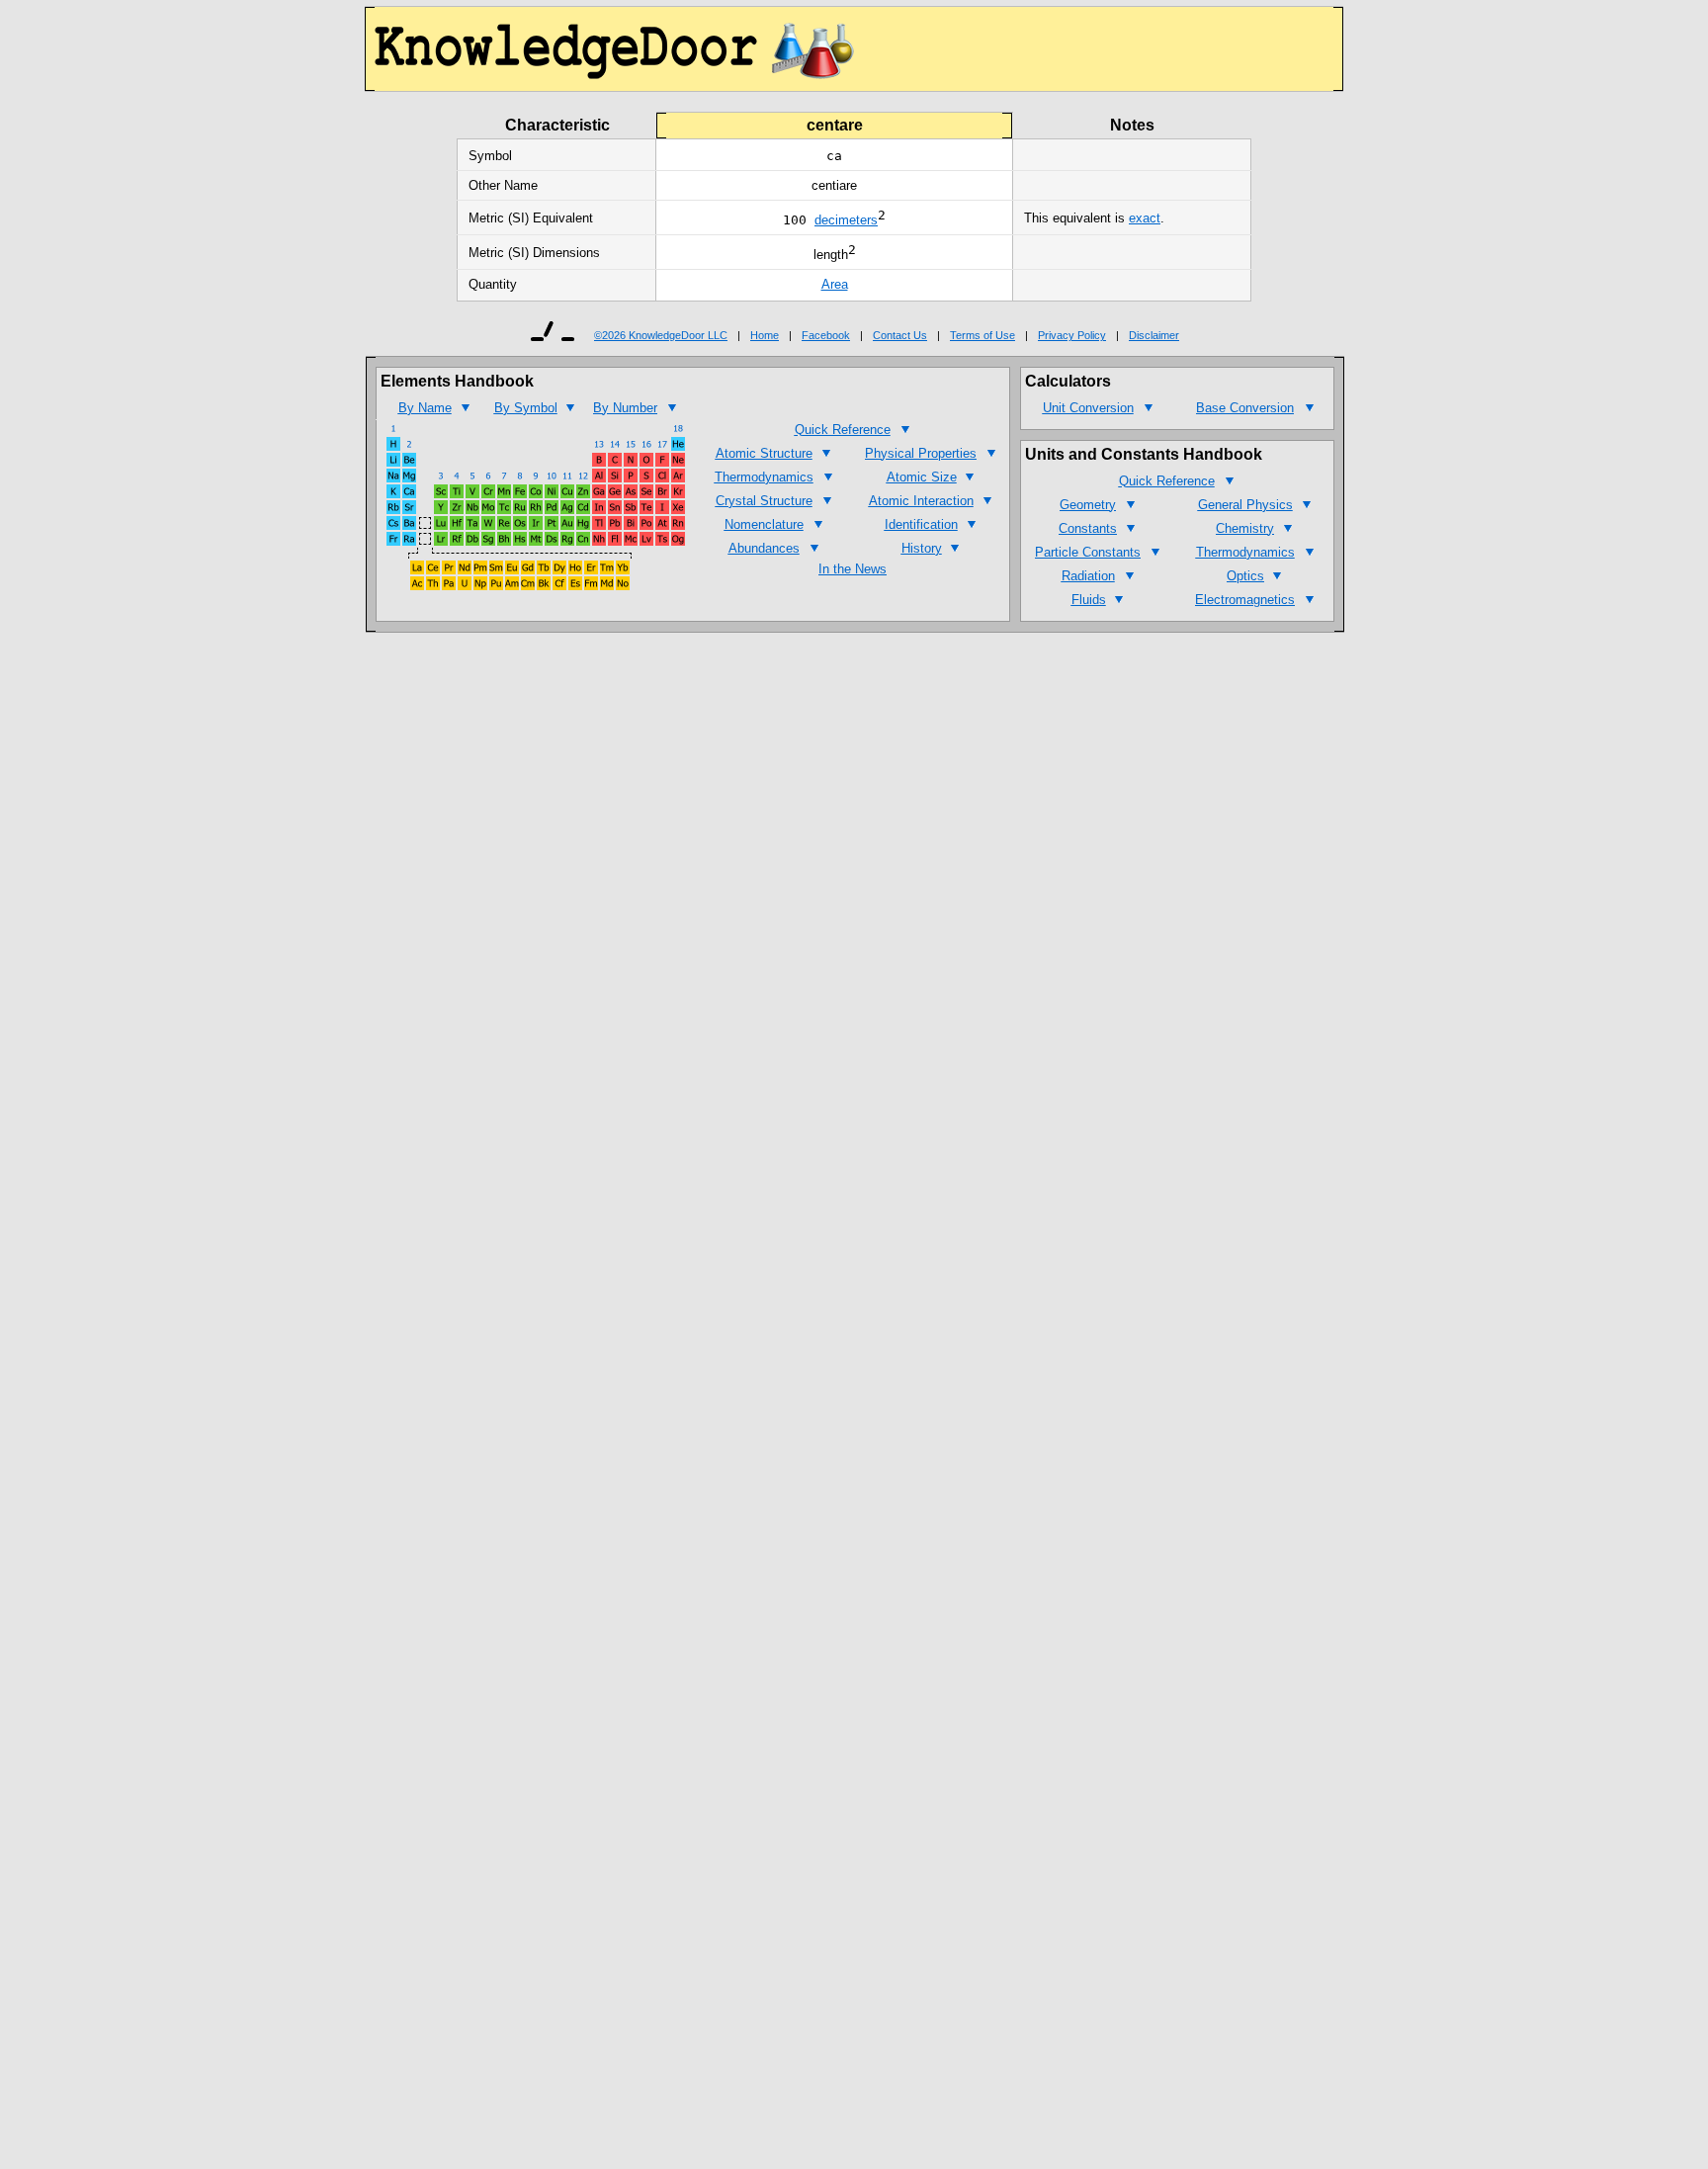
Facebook (826, 335)
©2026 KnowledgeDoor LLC (661, 335)
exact (1145, 218)
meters (858, 220)
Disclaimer (1154, 335)
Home (765, 335)
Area (835, 284)
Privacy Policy (1072, 335)
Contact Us (900, 335)
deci (826, 220)
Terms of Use (982, 335)
